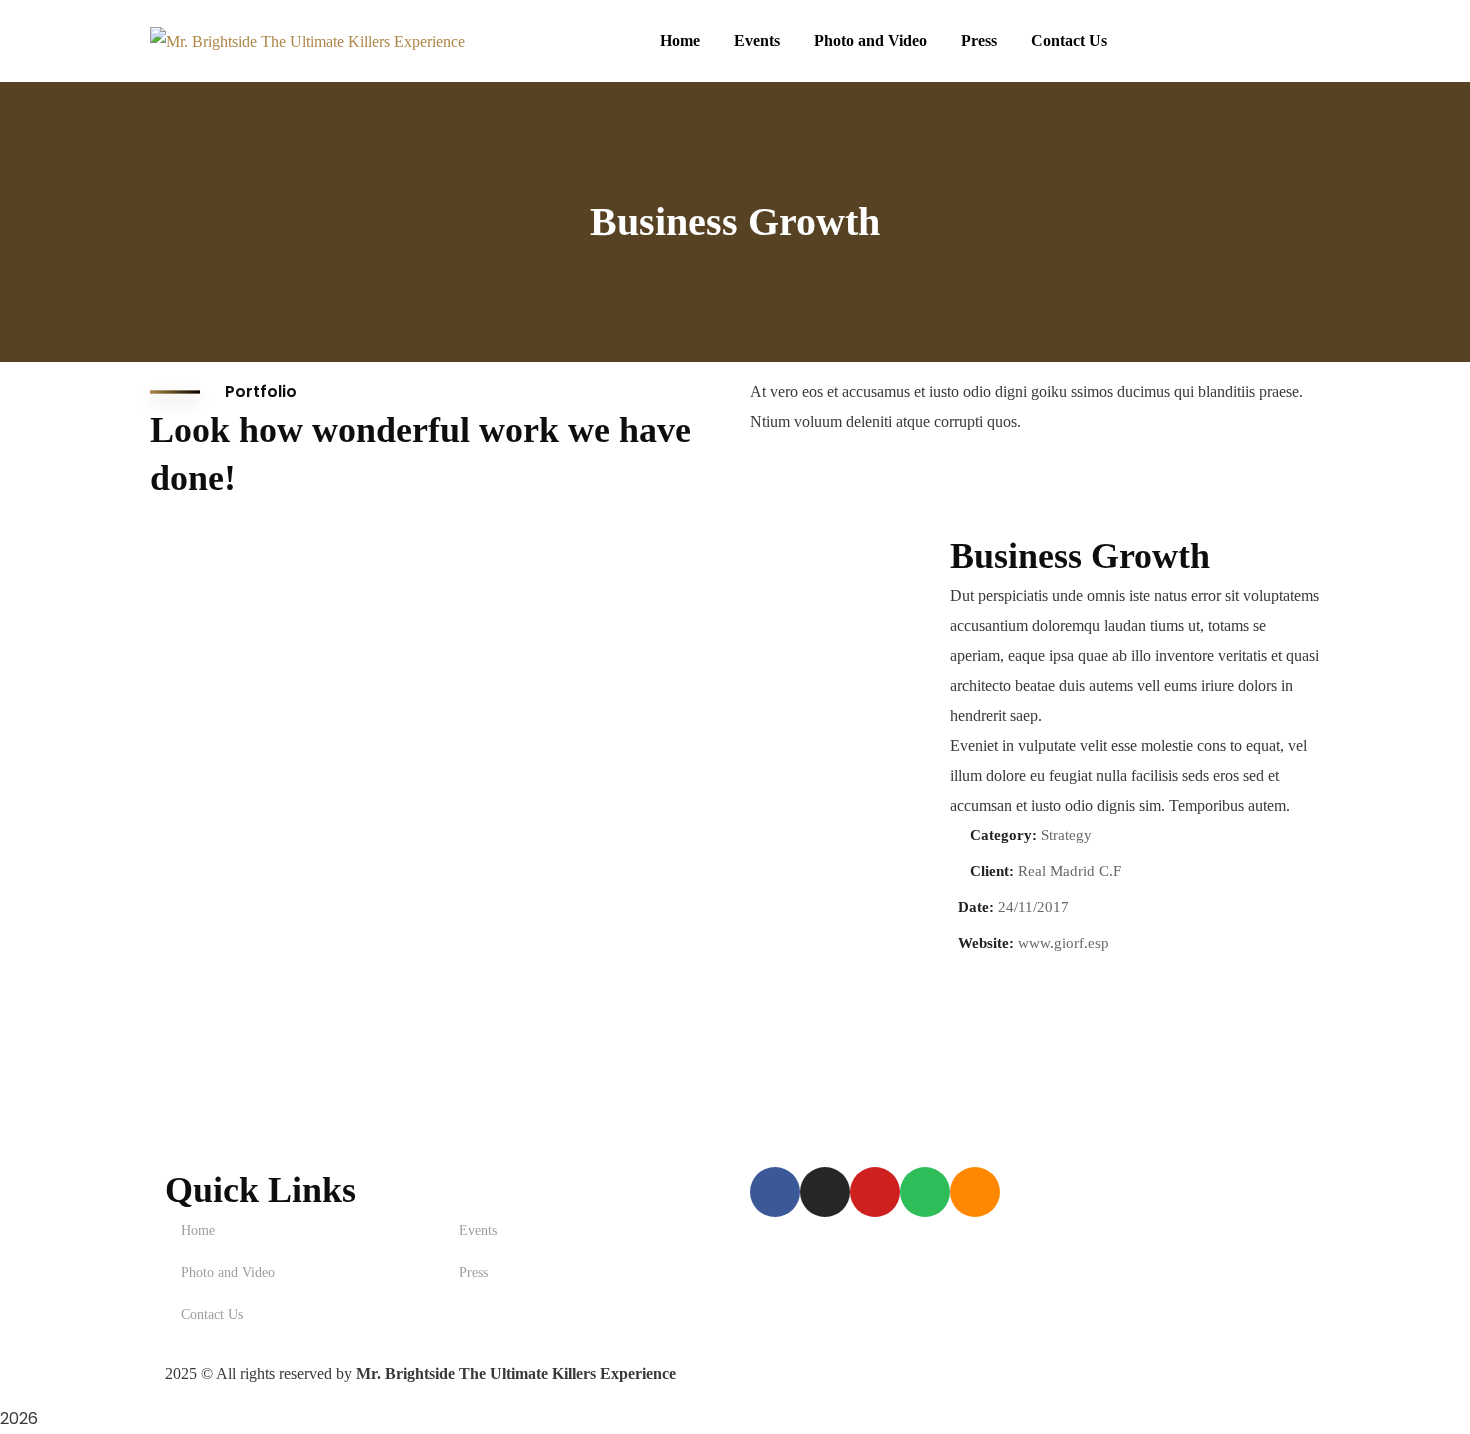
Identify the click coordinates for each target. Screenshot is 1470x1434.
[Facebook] (775, 1192)
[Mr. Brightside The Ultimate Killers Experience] (307, 40)
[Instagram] (825, 1192)
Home (198, 1230)
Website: (986, 943)
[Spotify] (925, 1192)
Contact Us (212, 1314)
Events (478, 1230)
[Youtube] (875, 1192)
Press (473, 1272)
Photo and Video (228, 1272)
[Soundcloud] (975, 1192)
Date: (976, 907)
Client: (992, 871)
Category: (1003, 835)
